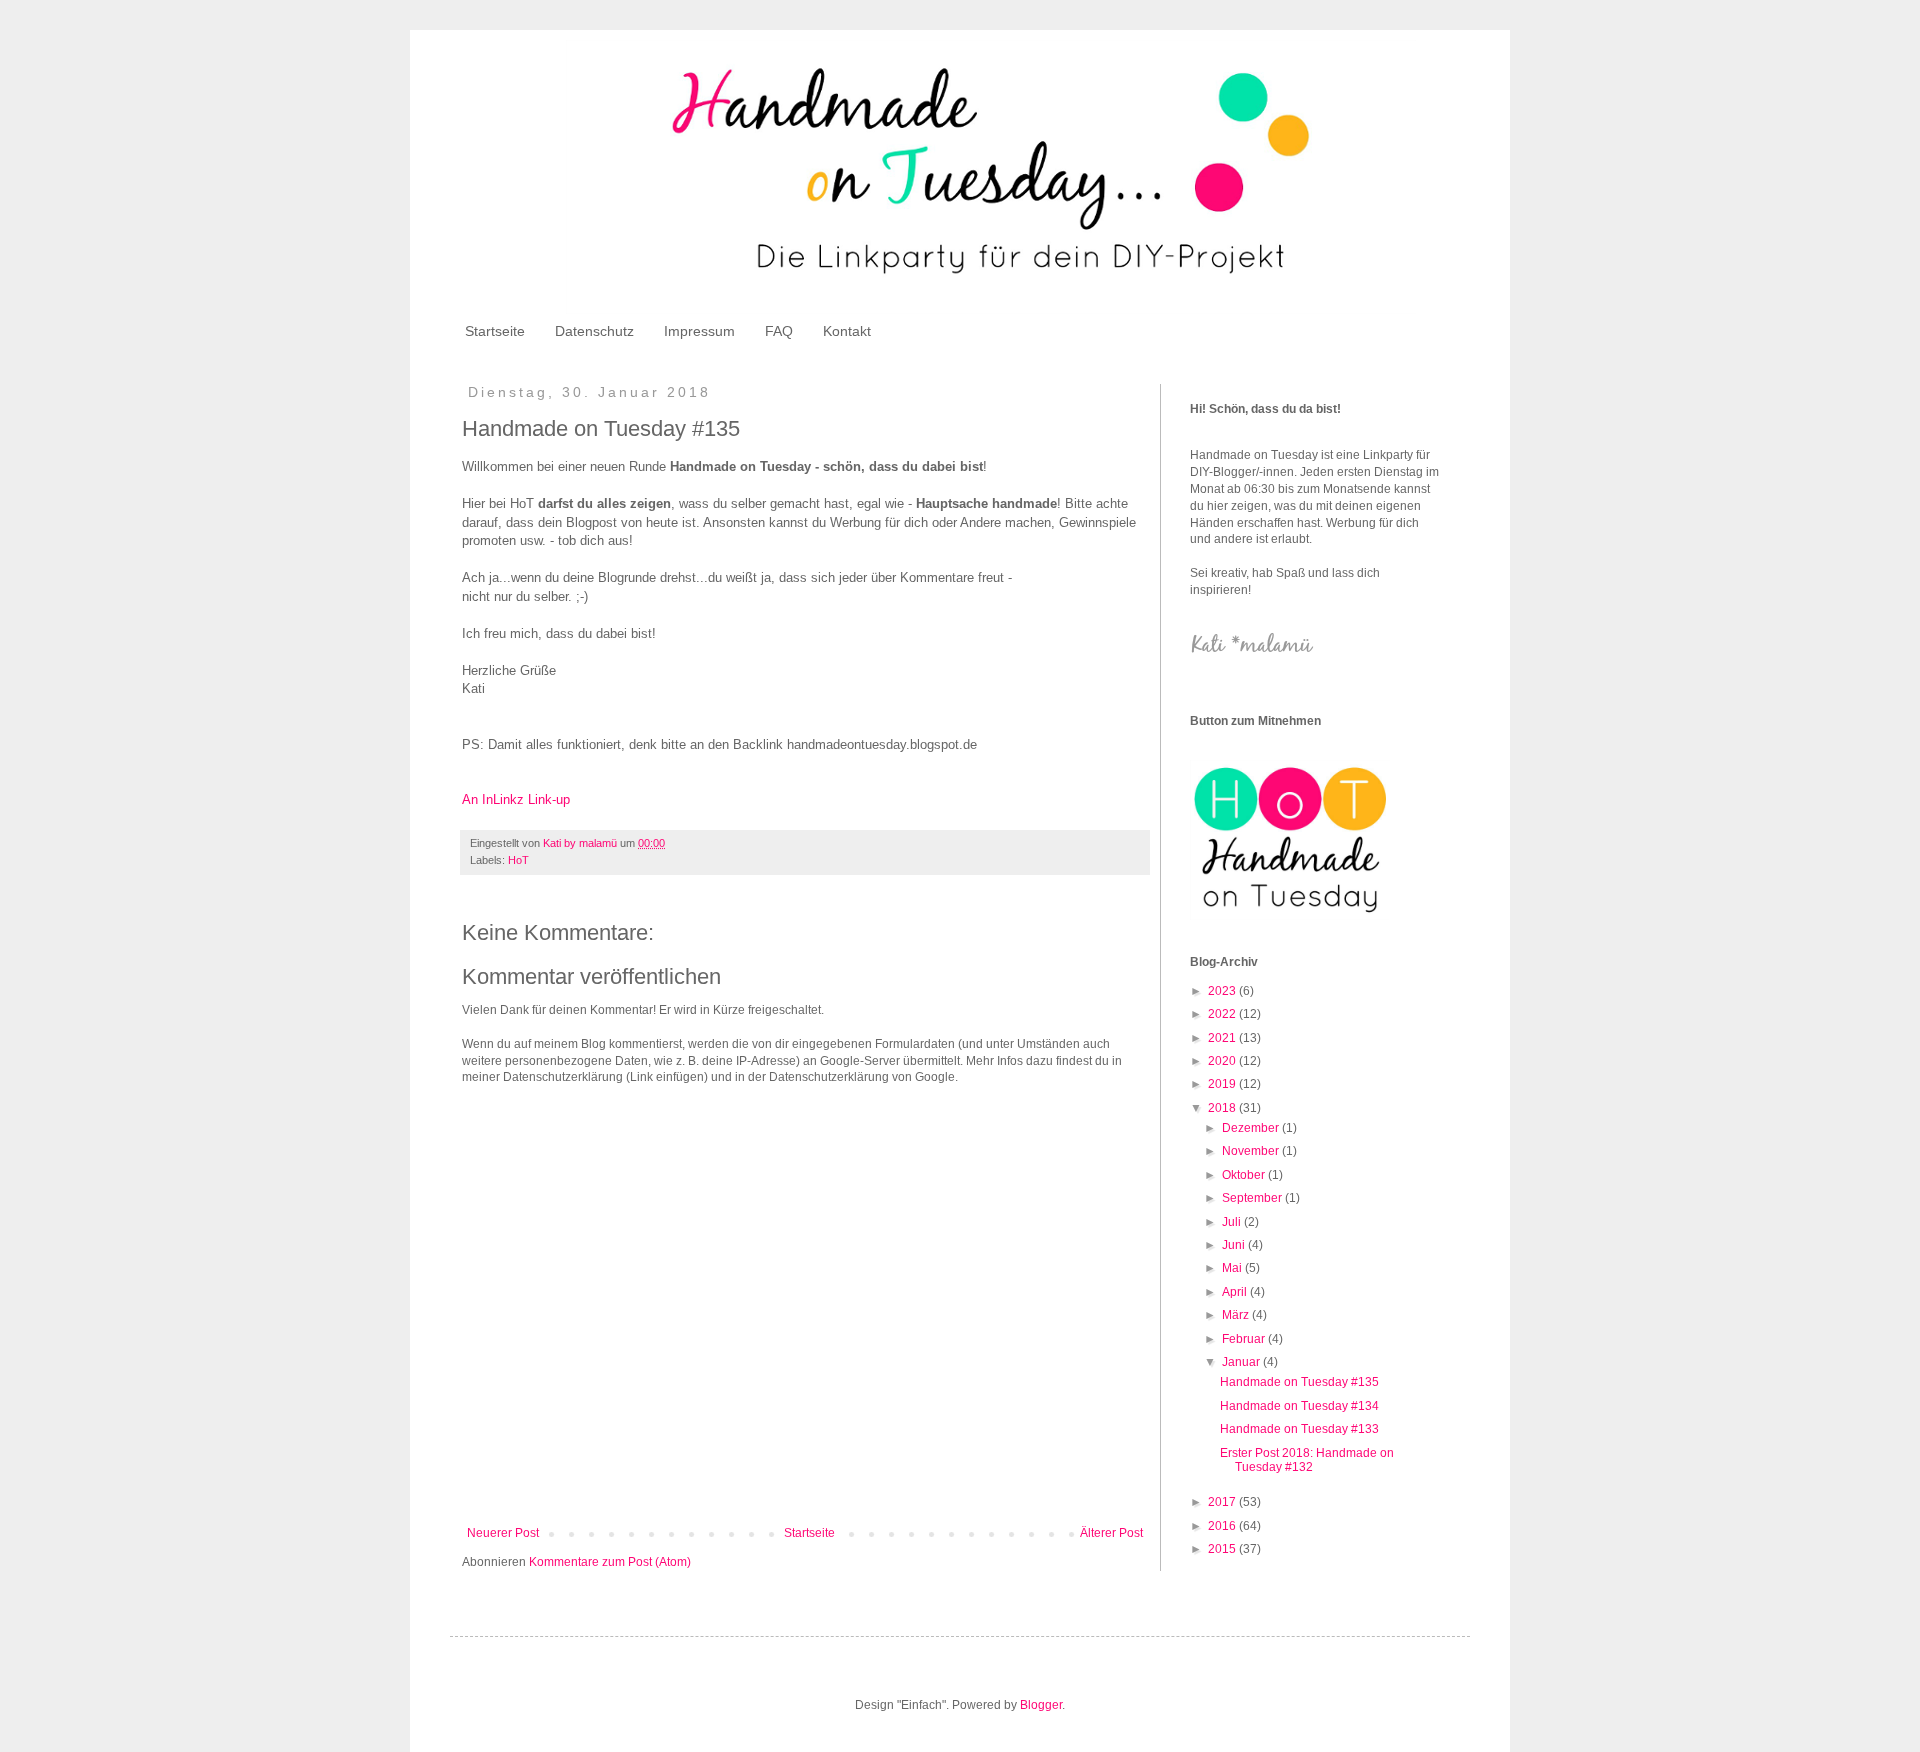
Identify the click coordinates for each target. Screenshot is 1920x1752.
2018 (1223, 1108)
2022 (1223, 1014)
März (1237, 1315)
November (1252, 1151)
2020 (1223, 1061)
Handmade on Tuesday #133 (1299, 1429)
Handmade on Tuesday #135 (1299, 1382)
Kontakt (847, 331)
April (1236, 1292)
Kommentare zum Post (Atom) (610, 1562)
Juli (1233, 1222)
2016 (1223, 1526)
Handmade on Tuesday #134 (1299, 1406)
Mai (1233, 1268)
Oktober (1245, 1175)
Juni (1235, 1245)
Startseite (495, 331)
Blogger (1041, 1705)
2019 (1223, 1084)
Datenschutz (594, 331)
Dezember (1252, 1128)
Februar (1245, 1339)
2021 (1223, 1038)
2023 (1223, 991)
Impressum (699, 331)
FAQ (779, 331)
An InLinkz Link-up (516, 799)
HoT (518, 860)
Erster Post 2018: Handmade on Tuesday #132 (1307, 1460)
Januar (1242, 1362)
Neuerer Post (503, 1533)
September (1253, 1198)
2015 (1223, 1549)
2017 (1223, 1502)
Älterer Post (1111, 1533)
